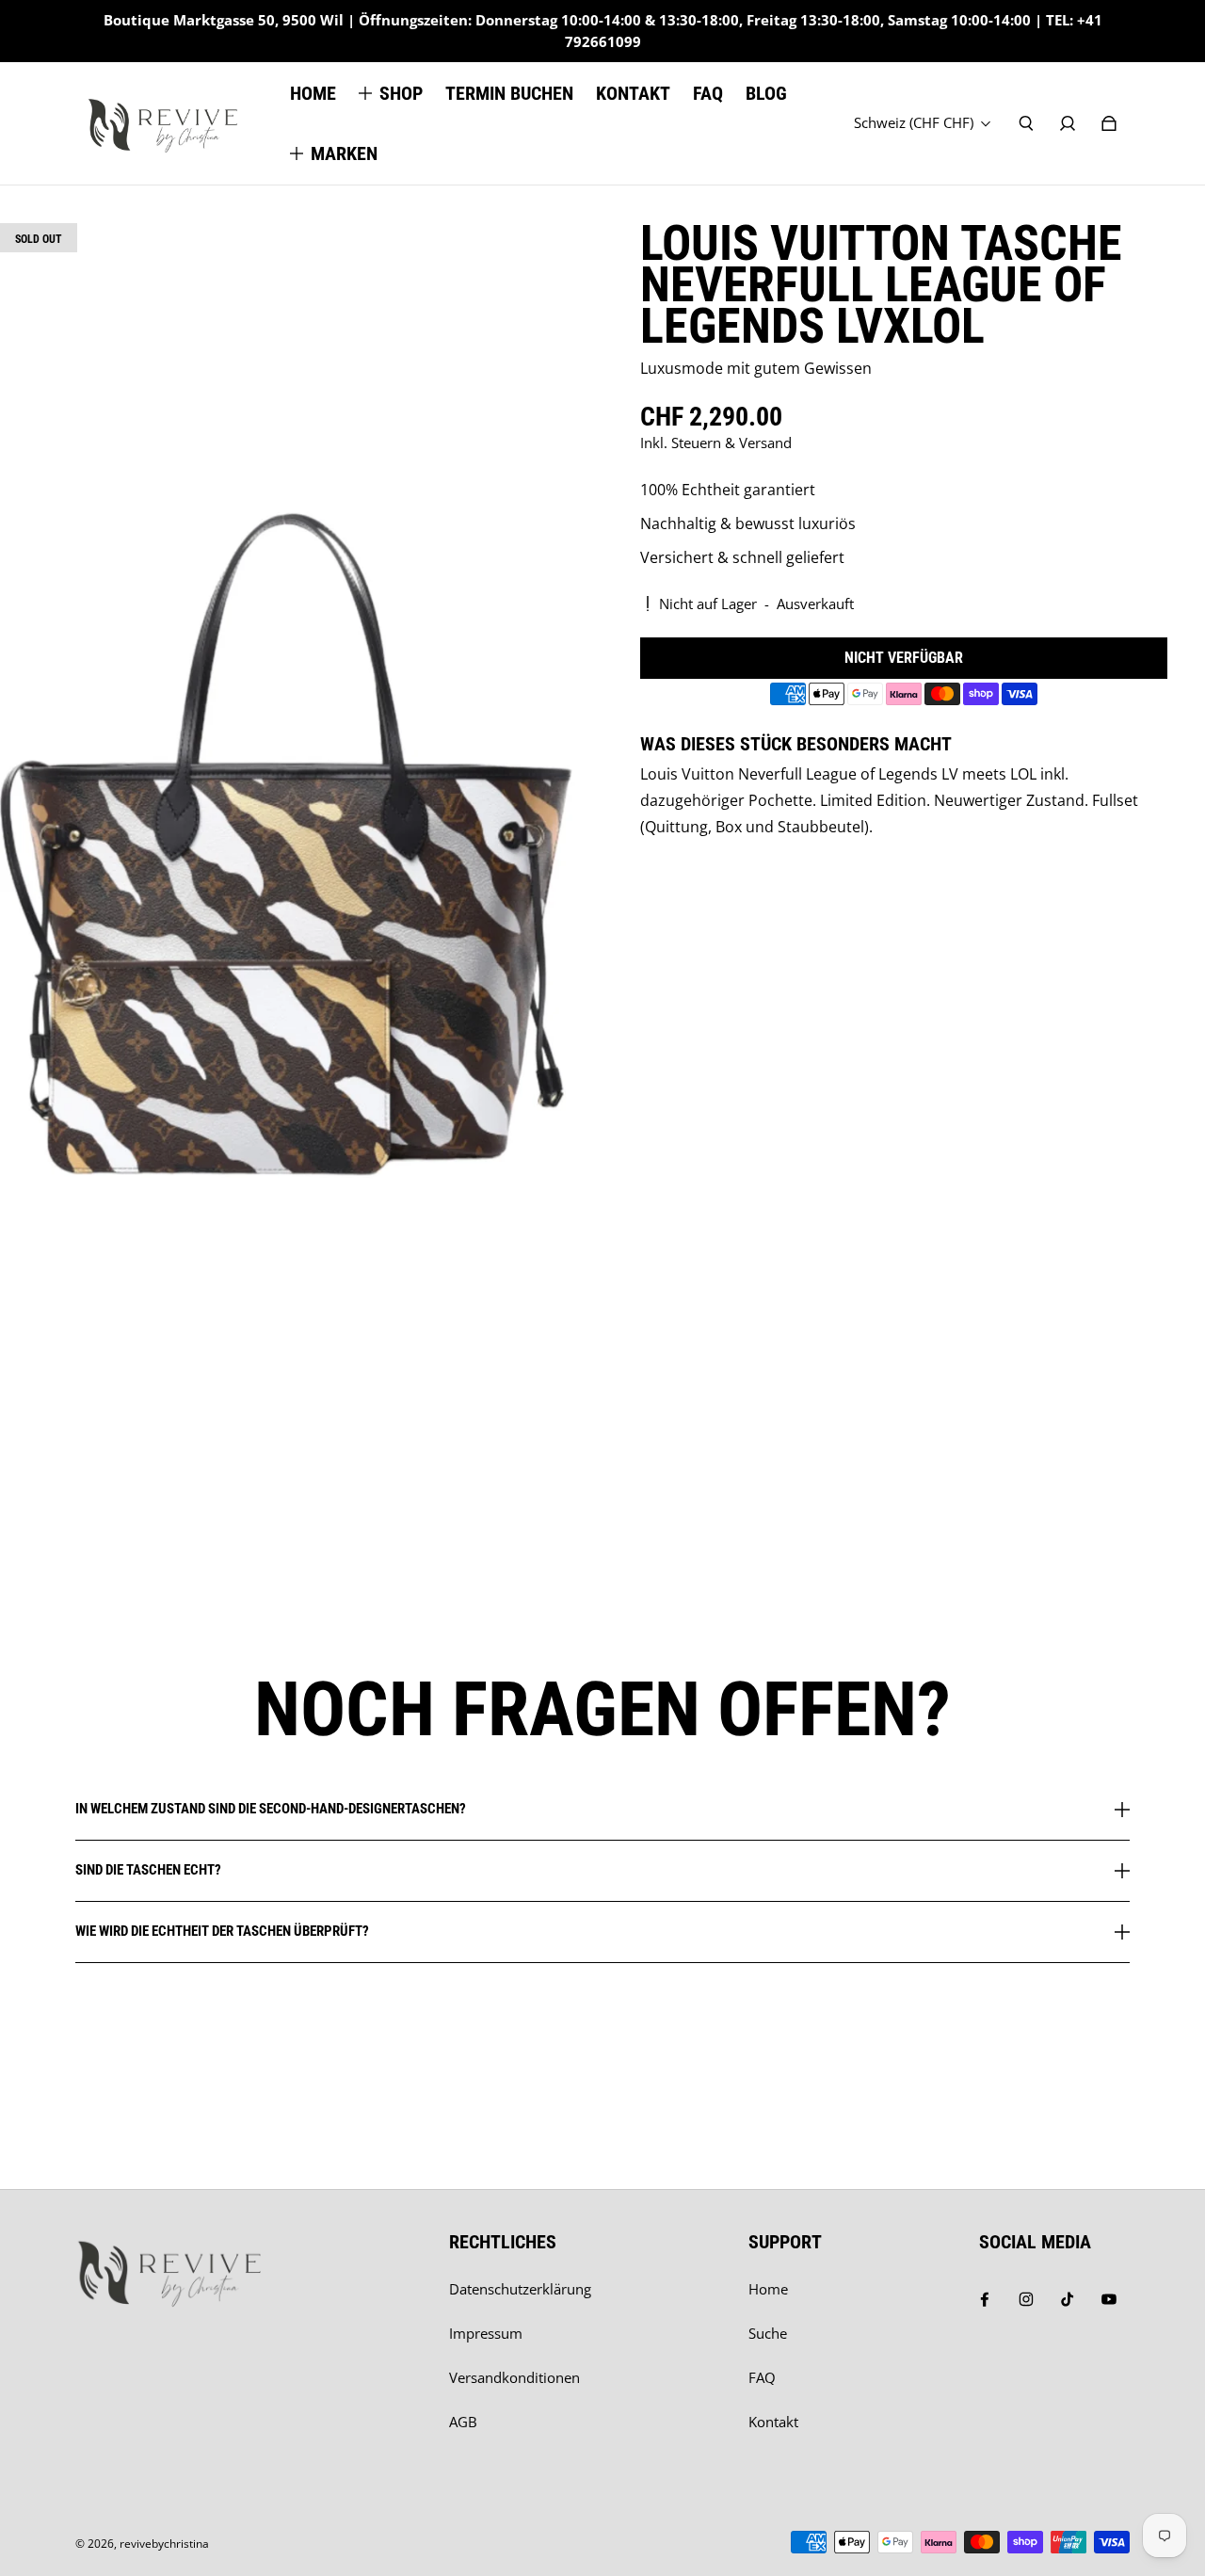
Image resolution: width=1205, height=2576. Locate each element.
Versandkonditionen (514, 2378)
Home (768, 2289)
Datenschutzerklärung (520, 2289)
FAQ (762, 2378)
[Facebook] (985, 2299)
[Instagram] (1026, 2299)
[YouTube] (1109, 2299)
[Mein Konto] (1068, 123)
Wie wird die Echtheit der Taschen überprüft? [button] (222, 1931)
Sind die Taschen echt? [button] (148, 1870)
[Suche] (1026, 123)
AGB (463, 2422)
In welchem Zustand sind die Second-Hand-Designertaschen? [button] (271, 1810)
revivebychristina (164, 2544)
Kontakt (773, 2422)
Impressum (486, 2334)
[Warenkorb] (1109, 123)
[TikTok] (1068, 2299)
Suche (768, 2334)
